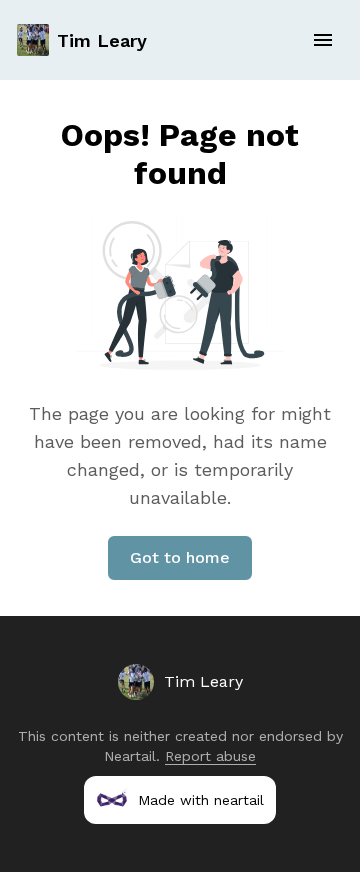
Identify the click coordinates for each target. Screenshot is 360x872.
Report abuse (210, 756)
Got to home (180, 557)
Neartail (130, 756)
